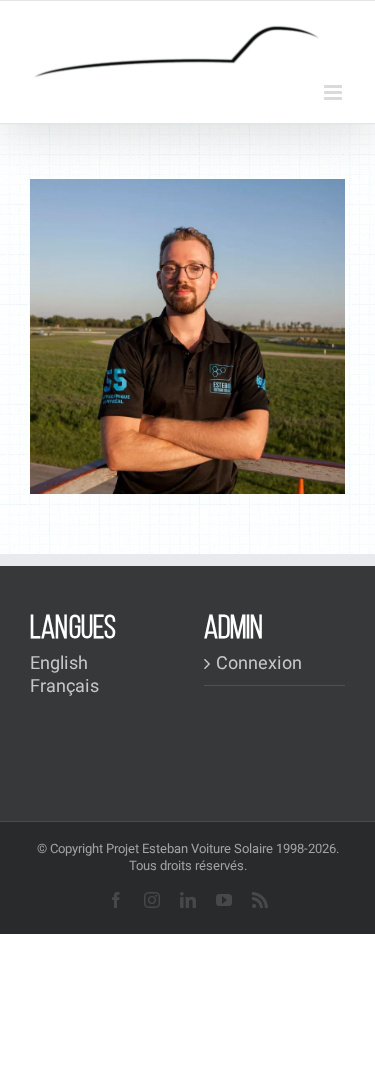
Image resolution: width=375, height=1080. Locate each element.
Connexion (259, 664)
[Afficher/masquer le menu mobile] (334, 92)
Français (64, 686)
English (59, 663)
